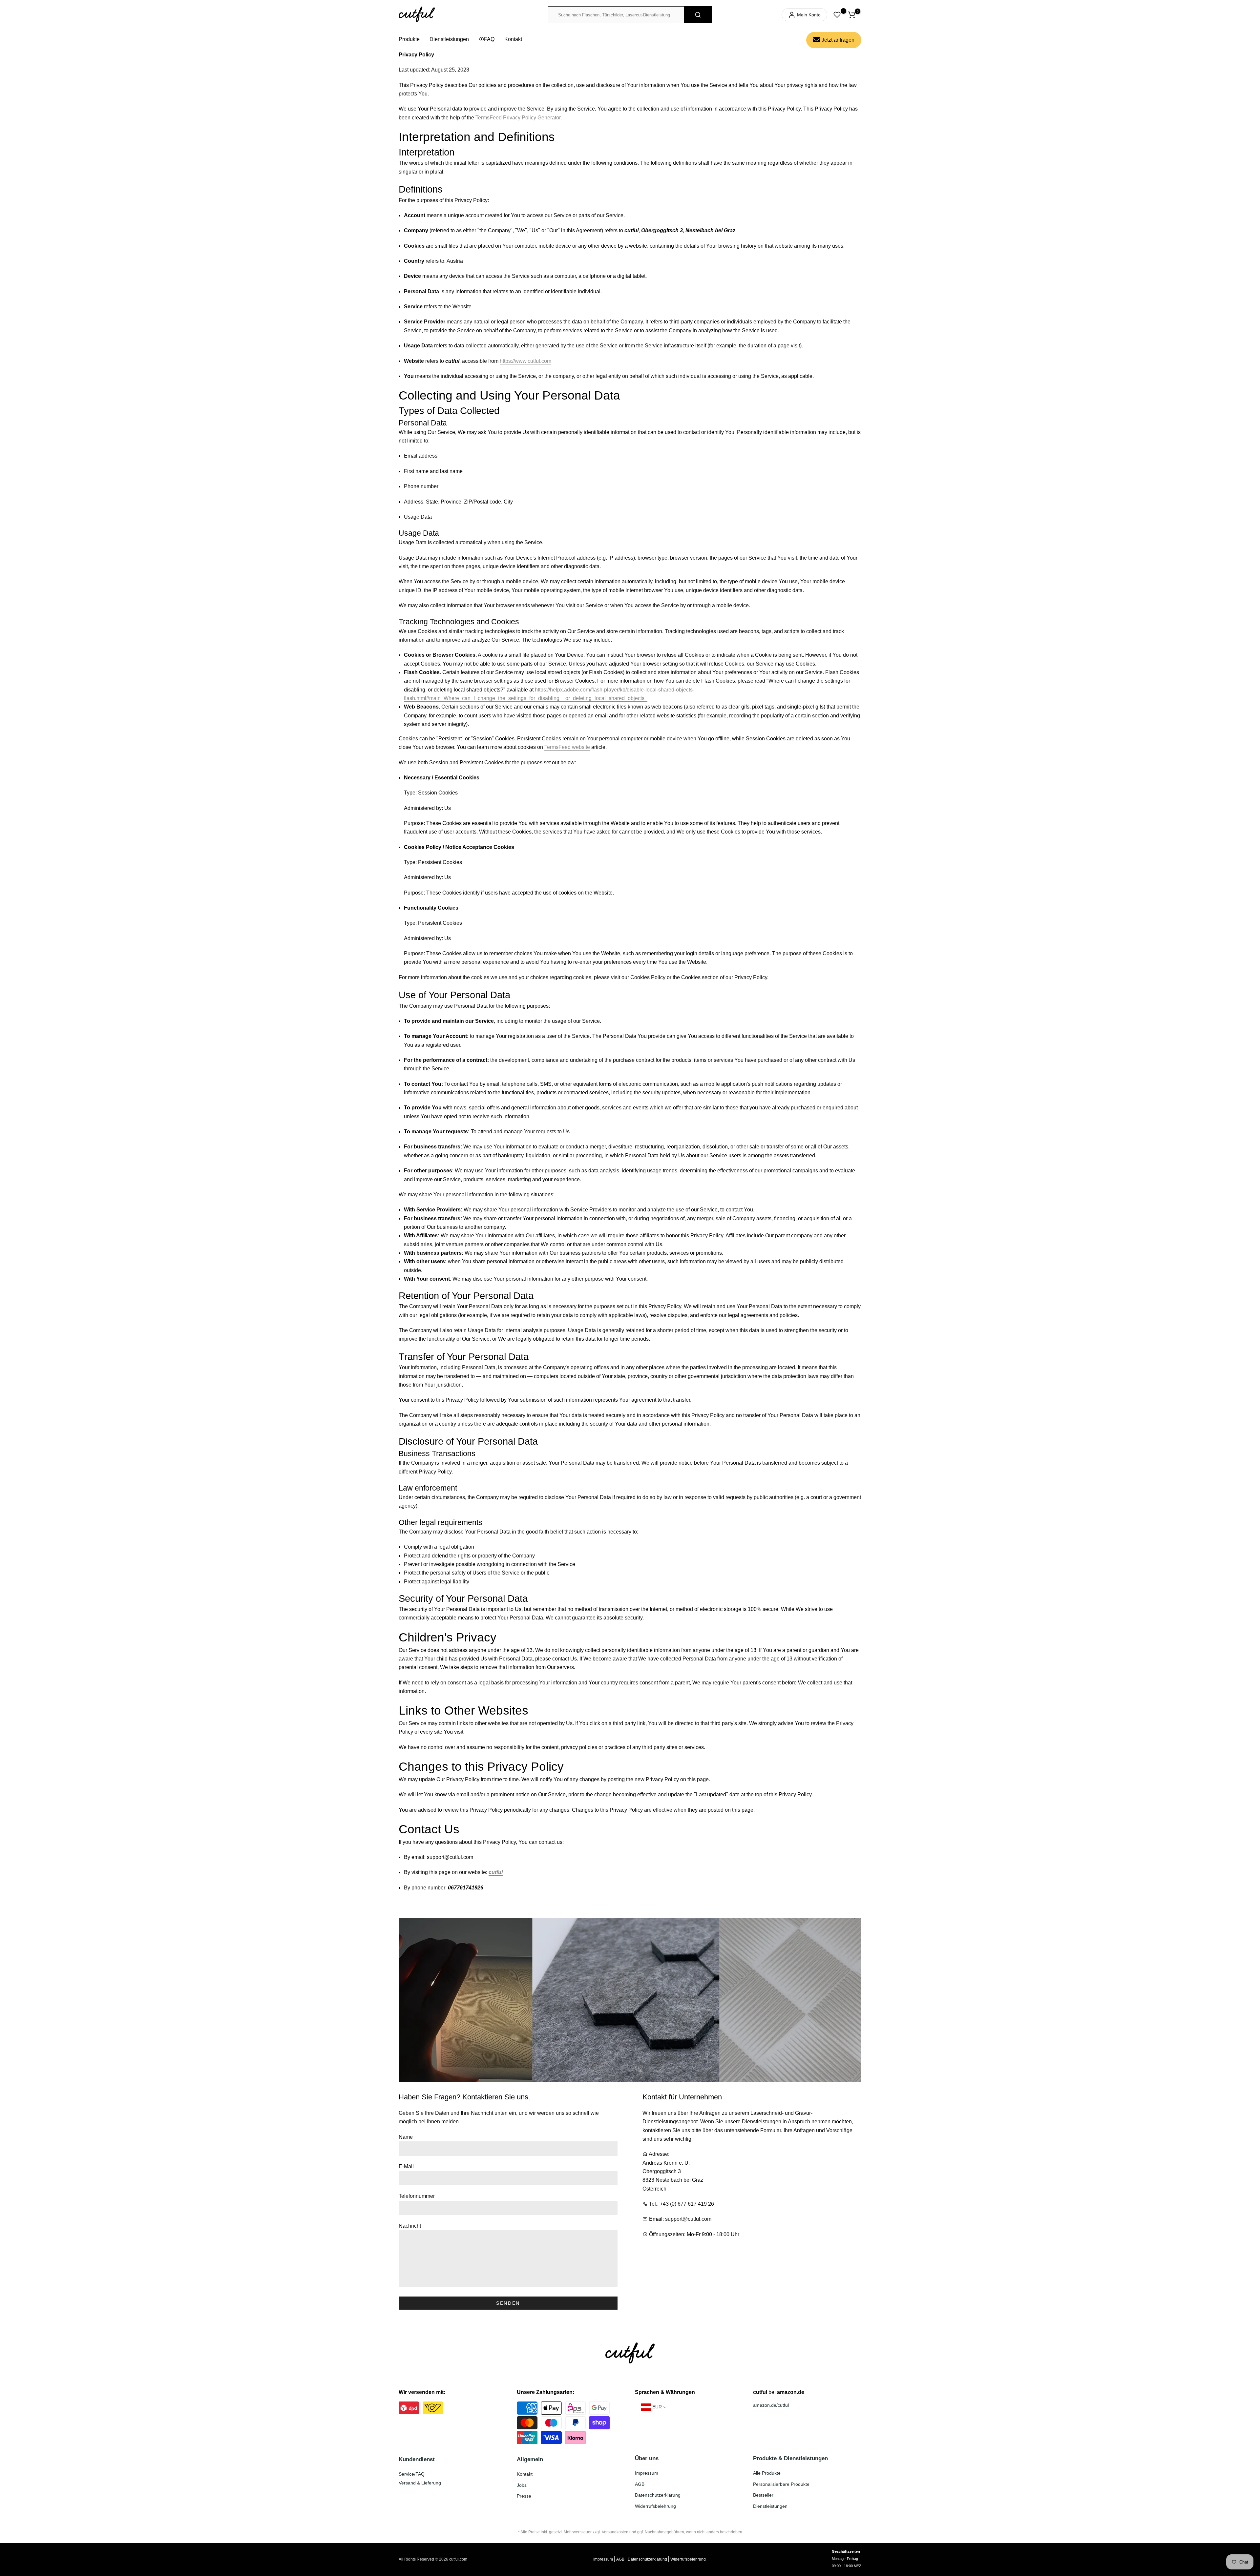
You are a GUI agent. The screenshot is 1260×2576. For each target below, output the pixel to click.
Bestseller (763, 2495)
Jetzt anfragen (838, 40)
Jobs (522, 2485)
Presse (524, 2496)
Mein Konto (809, 15)
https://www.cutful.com (525, 361)
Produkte (409, 39)
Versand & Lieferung (420, 2483)
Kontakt (513, 39)
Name (406, 2137)
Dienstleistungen (449, 39)
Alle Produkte (767, 2473)
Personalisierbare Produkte (781, 2484)
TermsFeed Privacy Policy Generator (518, 118)
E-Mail (406, 2166)
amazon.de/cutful (771, 2405)
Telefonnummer (417, 2196)
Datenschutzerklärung (658, 2495)
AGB (640, 2484)
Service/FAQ (412, 2474)
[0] (837, 15)
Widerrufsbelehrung (655, 2506)
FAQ (489, 39)
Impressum (647, 2473)
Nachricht (410, 2226)
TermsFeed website (567, 747)
